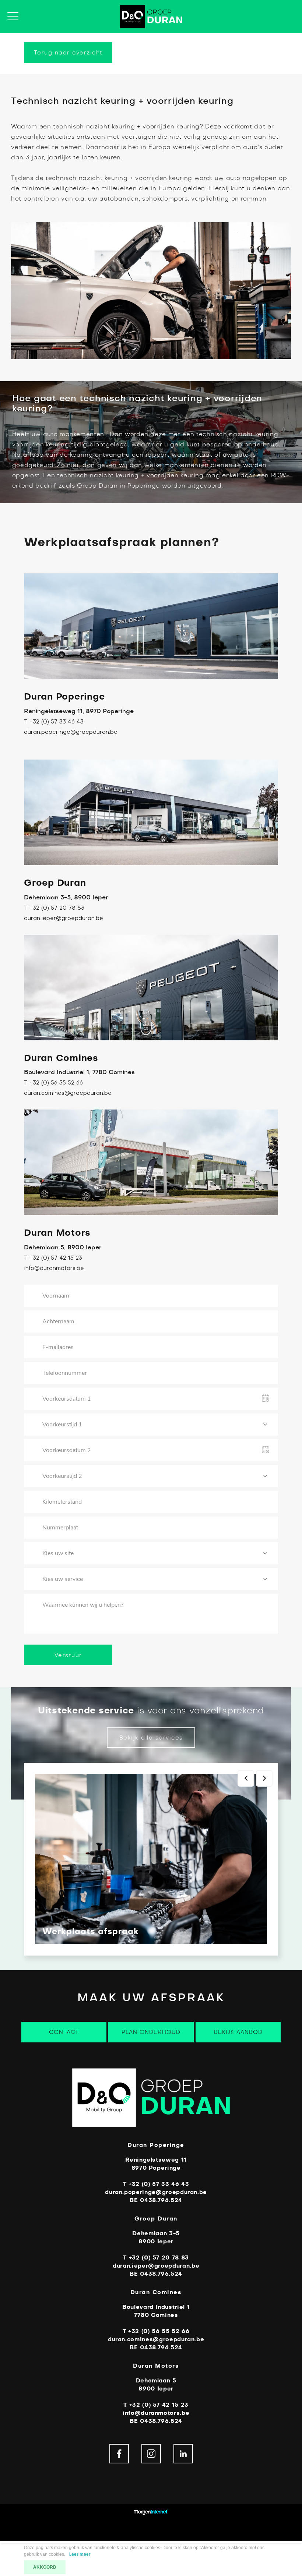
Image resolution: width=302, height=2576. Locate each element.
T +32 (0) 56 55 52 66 (53, 1083)
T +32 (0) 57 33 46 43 (54, 722)
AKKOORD (45, 2567)
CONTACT (64, 2032)
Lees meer (80, 2554)
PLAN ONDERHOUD (151, 2032)
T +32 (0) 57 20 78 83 (54, 908)
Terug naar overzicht (68, 53)
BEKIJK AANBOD (238, 2032)
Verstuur (68, 1655)
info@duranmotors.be (54, 1268)
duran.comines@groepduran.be (68, 1093)
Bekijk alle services (151, 1738)
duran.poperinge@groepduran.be (71, 732)
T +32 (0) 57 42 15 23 (53, 1258)
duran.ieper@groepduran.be (64, 919)
